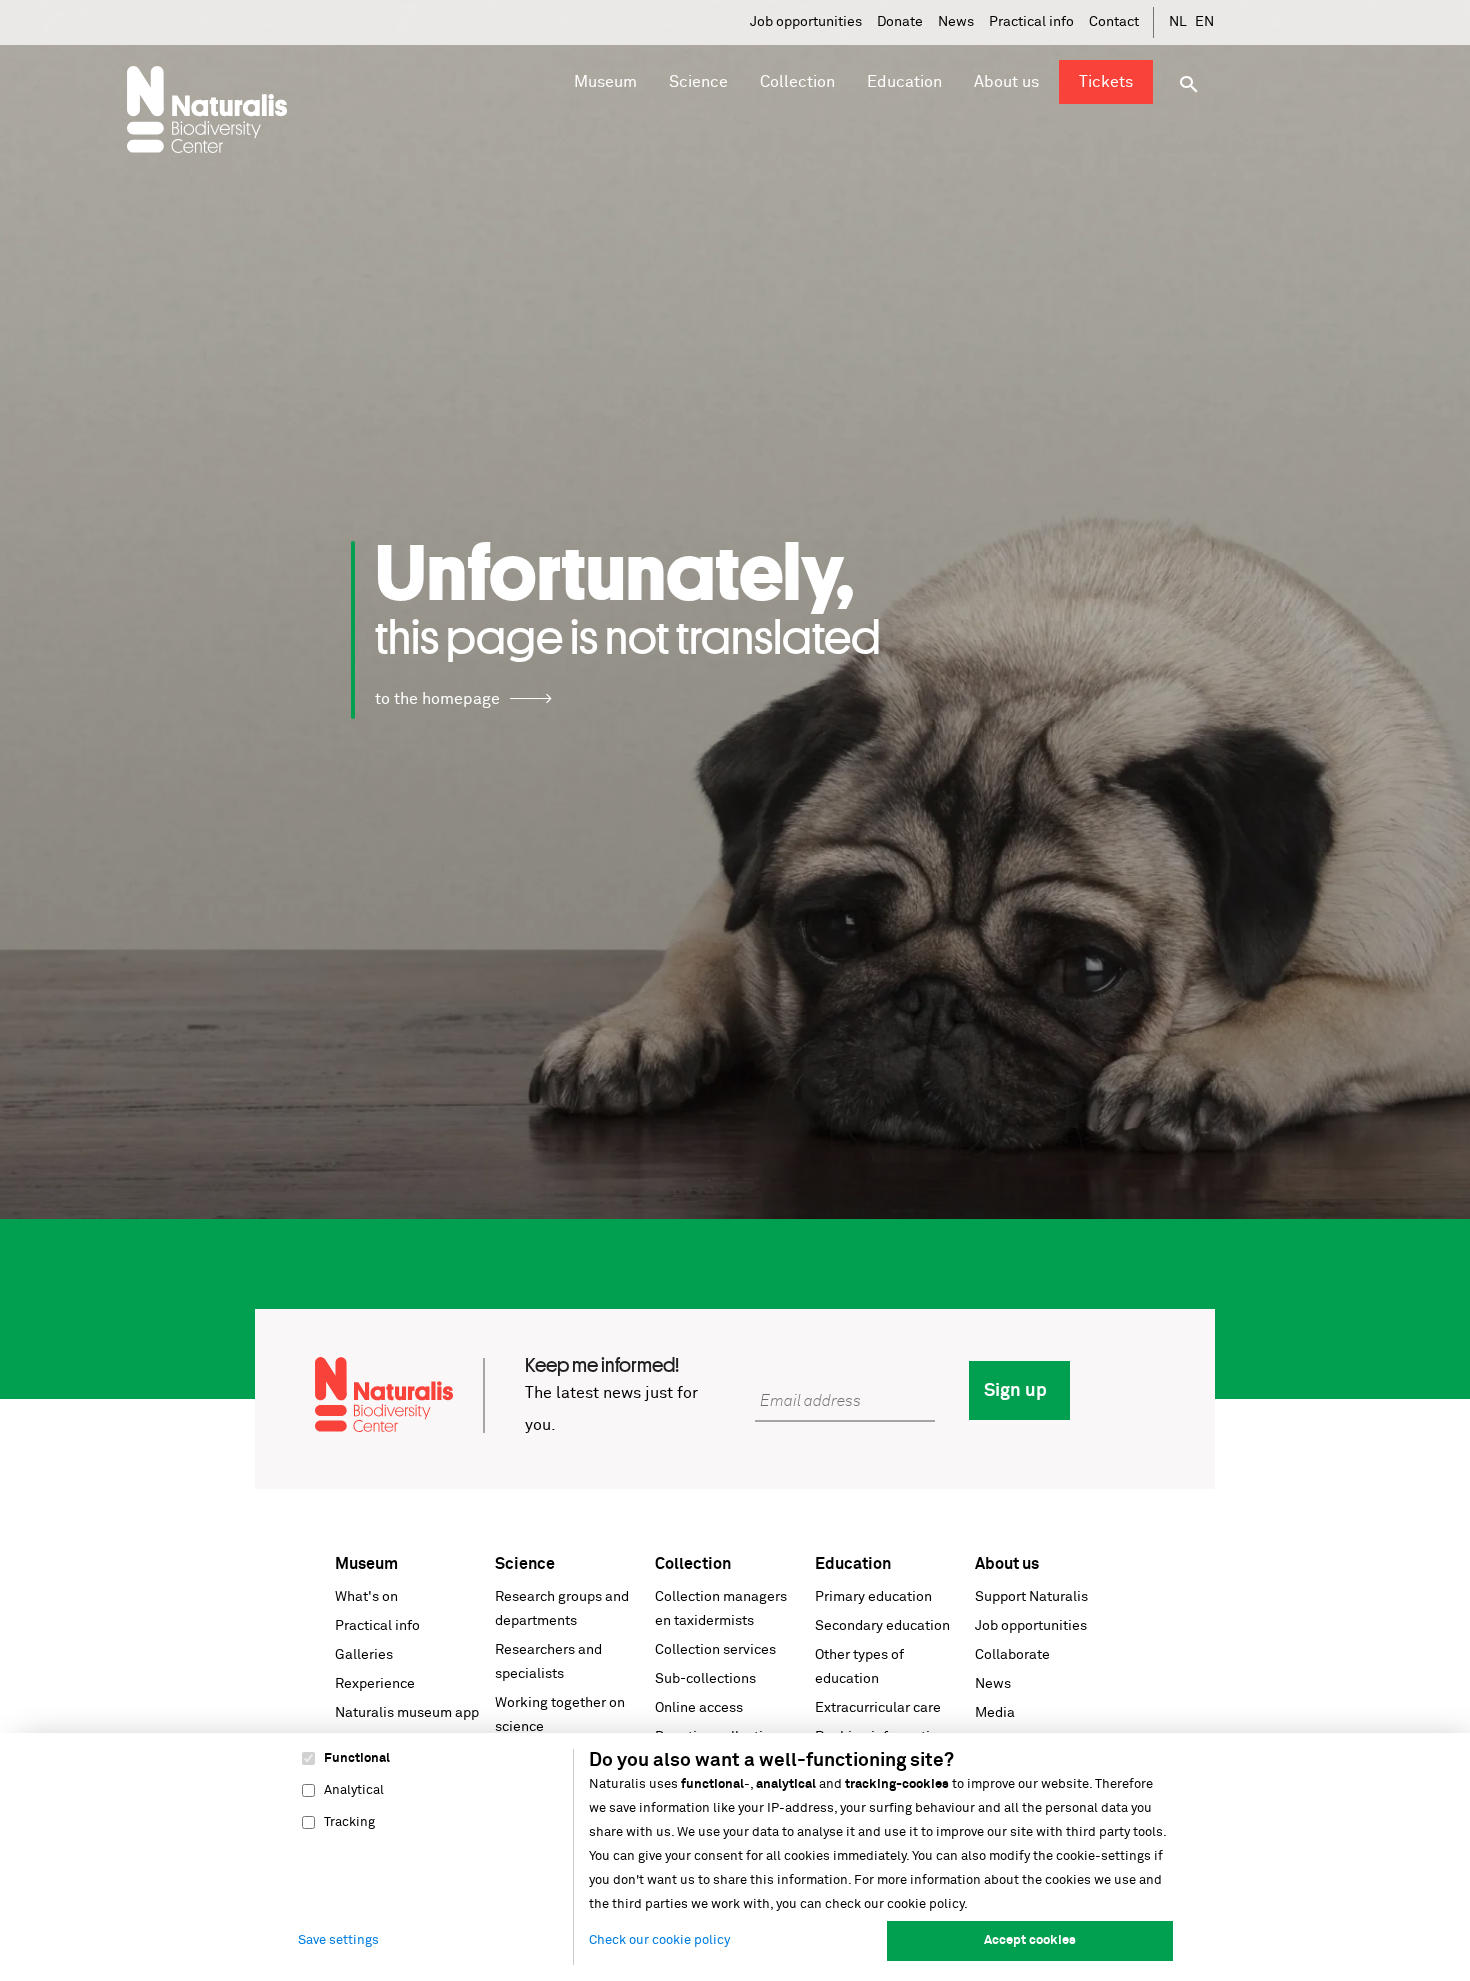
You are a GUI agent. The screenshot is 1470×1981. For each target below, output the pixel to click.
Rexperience (375, 1684)
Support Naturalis (1031, 1597)
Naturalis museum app (407, 1713)
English (1205, 22)
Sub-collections (705, 1679)
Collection (693, 1564)
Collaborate (1012, 1655)
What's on (366, 1597)
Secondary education (882, 1626)
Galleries (364, 1655)
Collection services (715, 1650)
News (956, 22)
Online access (699, 1708)
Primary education (873, 1597)
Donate (900, 22)
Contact (1114, 22)
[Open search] (1189, 84)
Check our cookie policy (659, 1940)
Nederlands (1179, 22)
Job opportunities (806, 22)
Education (853, 1564)
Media (995, 1713)
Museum (366, 1564)
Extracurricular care (878, 1708)
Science (525, 1564)
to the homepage (437, 699)
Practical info (1031, 22)
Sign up (1015, 1391)
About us (1007, 1564)
